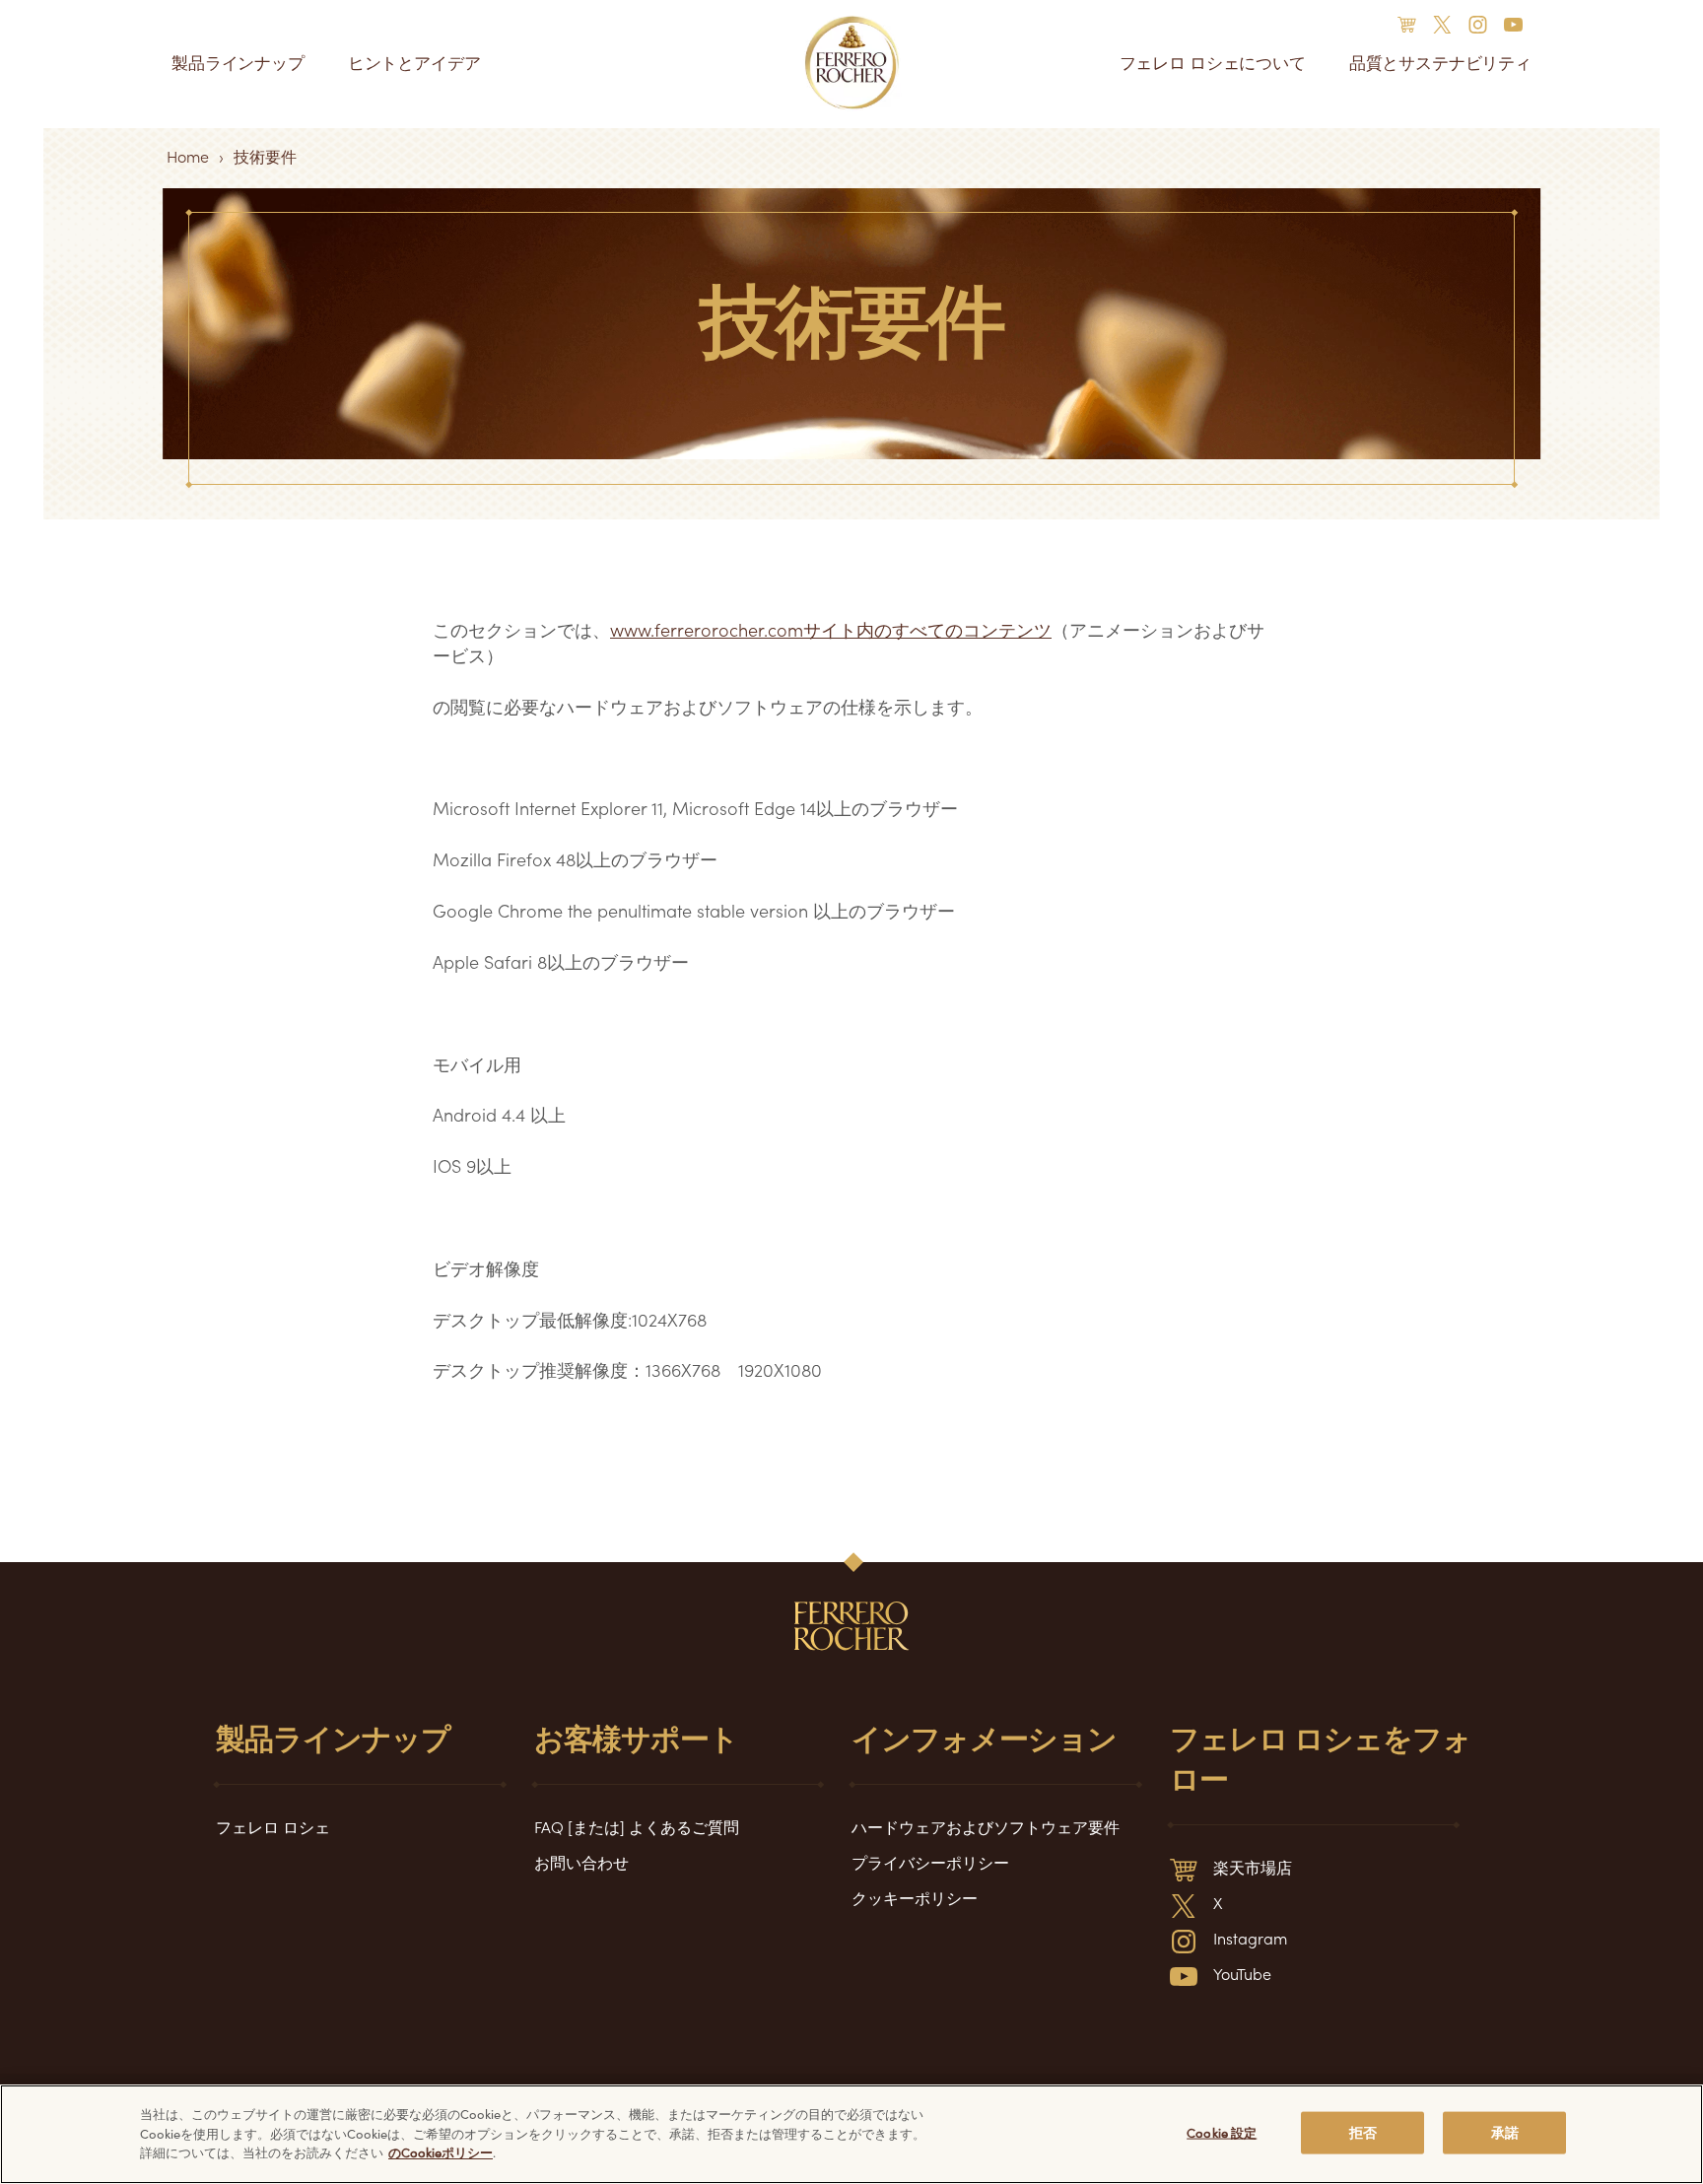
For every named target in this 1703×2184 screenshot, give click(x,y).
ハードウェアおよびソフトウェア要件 (986, 1826)
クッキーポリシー (915, 1897)
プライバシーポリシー (930, 1862)
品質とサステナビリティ (1440, 63)
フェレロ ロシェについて (1213, 63)
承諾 (1505, 2132)
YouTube (1242, 1973)
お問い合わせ (581, 1862)
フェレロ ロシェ (273, 1826)
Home (188, 156)
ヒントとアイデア (414, 63)
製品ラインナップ (238, 63)
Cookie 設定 (1222, 2132)
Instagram (1250, 1938)
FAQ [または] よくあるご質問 (637, 1826)
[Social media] (1413, 23)
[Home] (852, 63)
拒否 (1363, 2132)
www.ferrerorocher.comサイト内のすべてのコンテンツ (831, 629)
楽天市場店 (1253, 1867)
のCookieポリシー (441, 2152)
